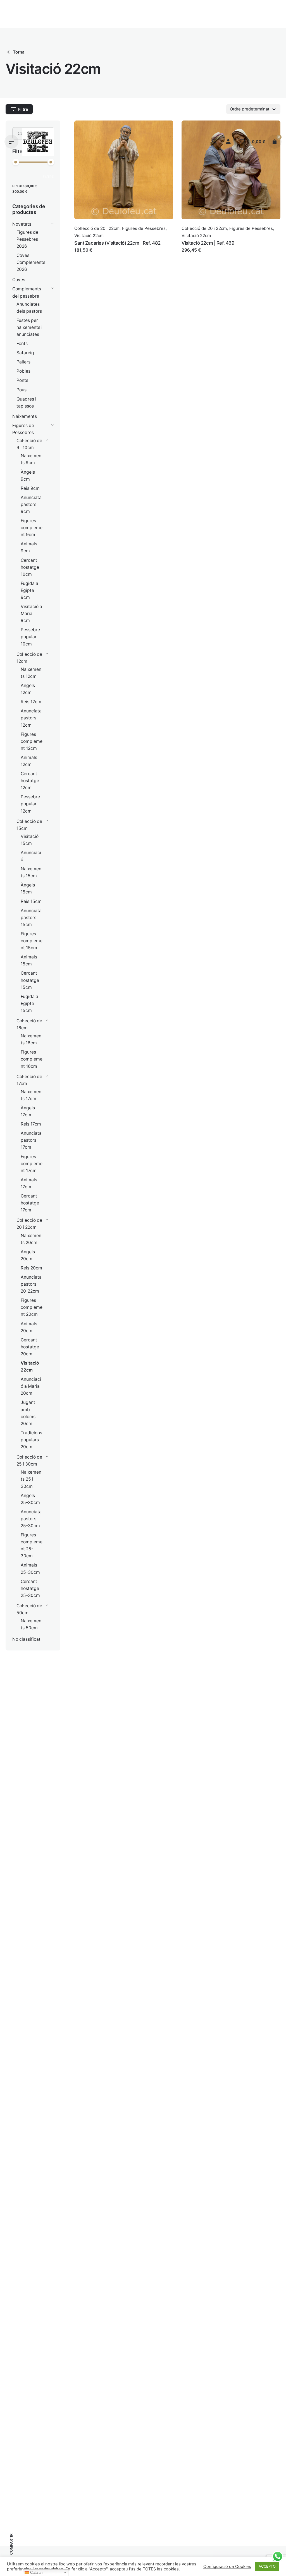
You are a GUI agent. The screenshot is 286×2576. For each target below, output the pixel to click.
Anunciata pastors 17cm (31, 1140)
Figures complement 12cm (32, 741)
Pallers (23, 362)
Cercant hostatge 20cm (30, 1347)
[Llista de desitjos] (242, 142)
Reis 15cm (31, 901)
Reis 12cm (31, 702)
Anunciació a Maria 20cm (31, 1386)
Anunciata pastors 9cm (31, 504)
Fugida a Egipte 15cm (29, 1003)
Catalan (36, 2573)
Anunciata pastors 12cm (31, 718)
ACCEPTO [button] (267, 2566)
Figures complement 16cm (32, 1059)
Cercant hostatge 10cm (30, 567)
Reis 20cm (31, 1268)
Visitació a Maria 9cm (31, 614)
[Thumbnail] (38, 142)
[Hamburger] (11, 142)
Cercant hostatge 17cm (30, 1203)
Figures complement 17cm (32, 1164)
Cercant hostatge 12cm (30, 781)
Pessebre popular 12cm (30, 804)
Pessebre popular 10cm (30, 637)
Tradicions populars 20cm (31, 1440)
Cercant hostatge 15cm (30, 980)
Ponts (22, 380)
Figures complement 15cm (32, 941)
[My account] (228, 142)
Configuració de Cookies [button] (227, 2567)
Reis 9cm (30, 488)
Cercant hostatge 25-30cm (30, 1588)
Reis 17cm (31, 1124)
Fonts (22, 344)
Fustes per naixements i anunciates (29, 327)
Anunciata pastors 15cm (31, 918)
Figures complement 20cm (32, 1307)
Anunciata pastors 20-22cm (31, 1284)
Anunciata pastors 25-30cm (31, 1519)
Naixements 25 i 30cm (31, 1479)
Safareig (25, 353)
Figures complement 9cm (32, 528)
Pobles (23, 371)
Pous (22, 390)
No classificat (26, 1639)
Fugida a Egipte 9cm (29, 590)
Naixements (25, 416)
